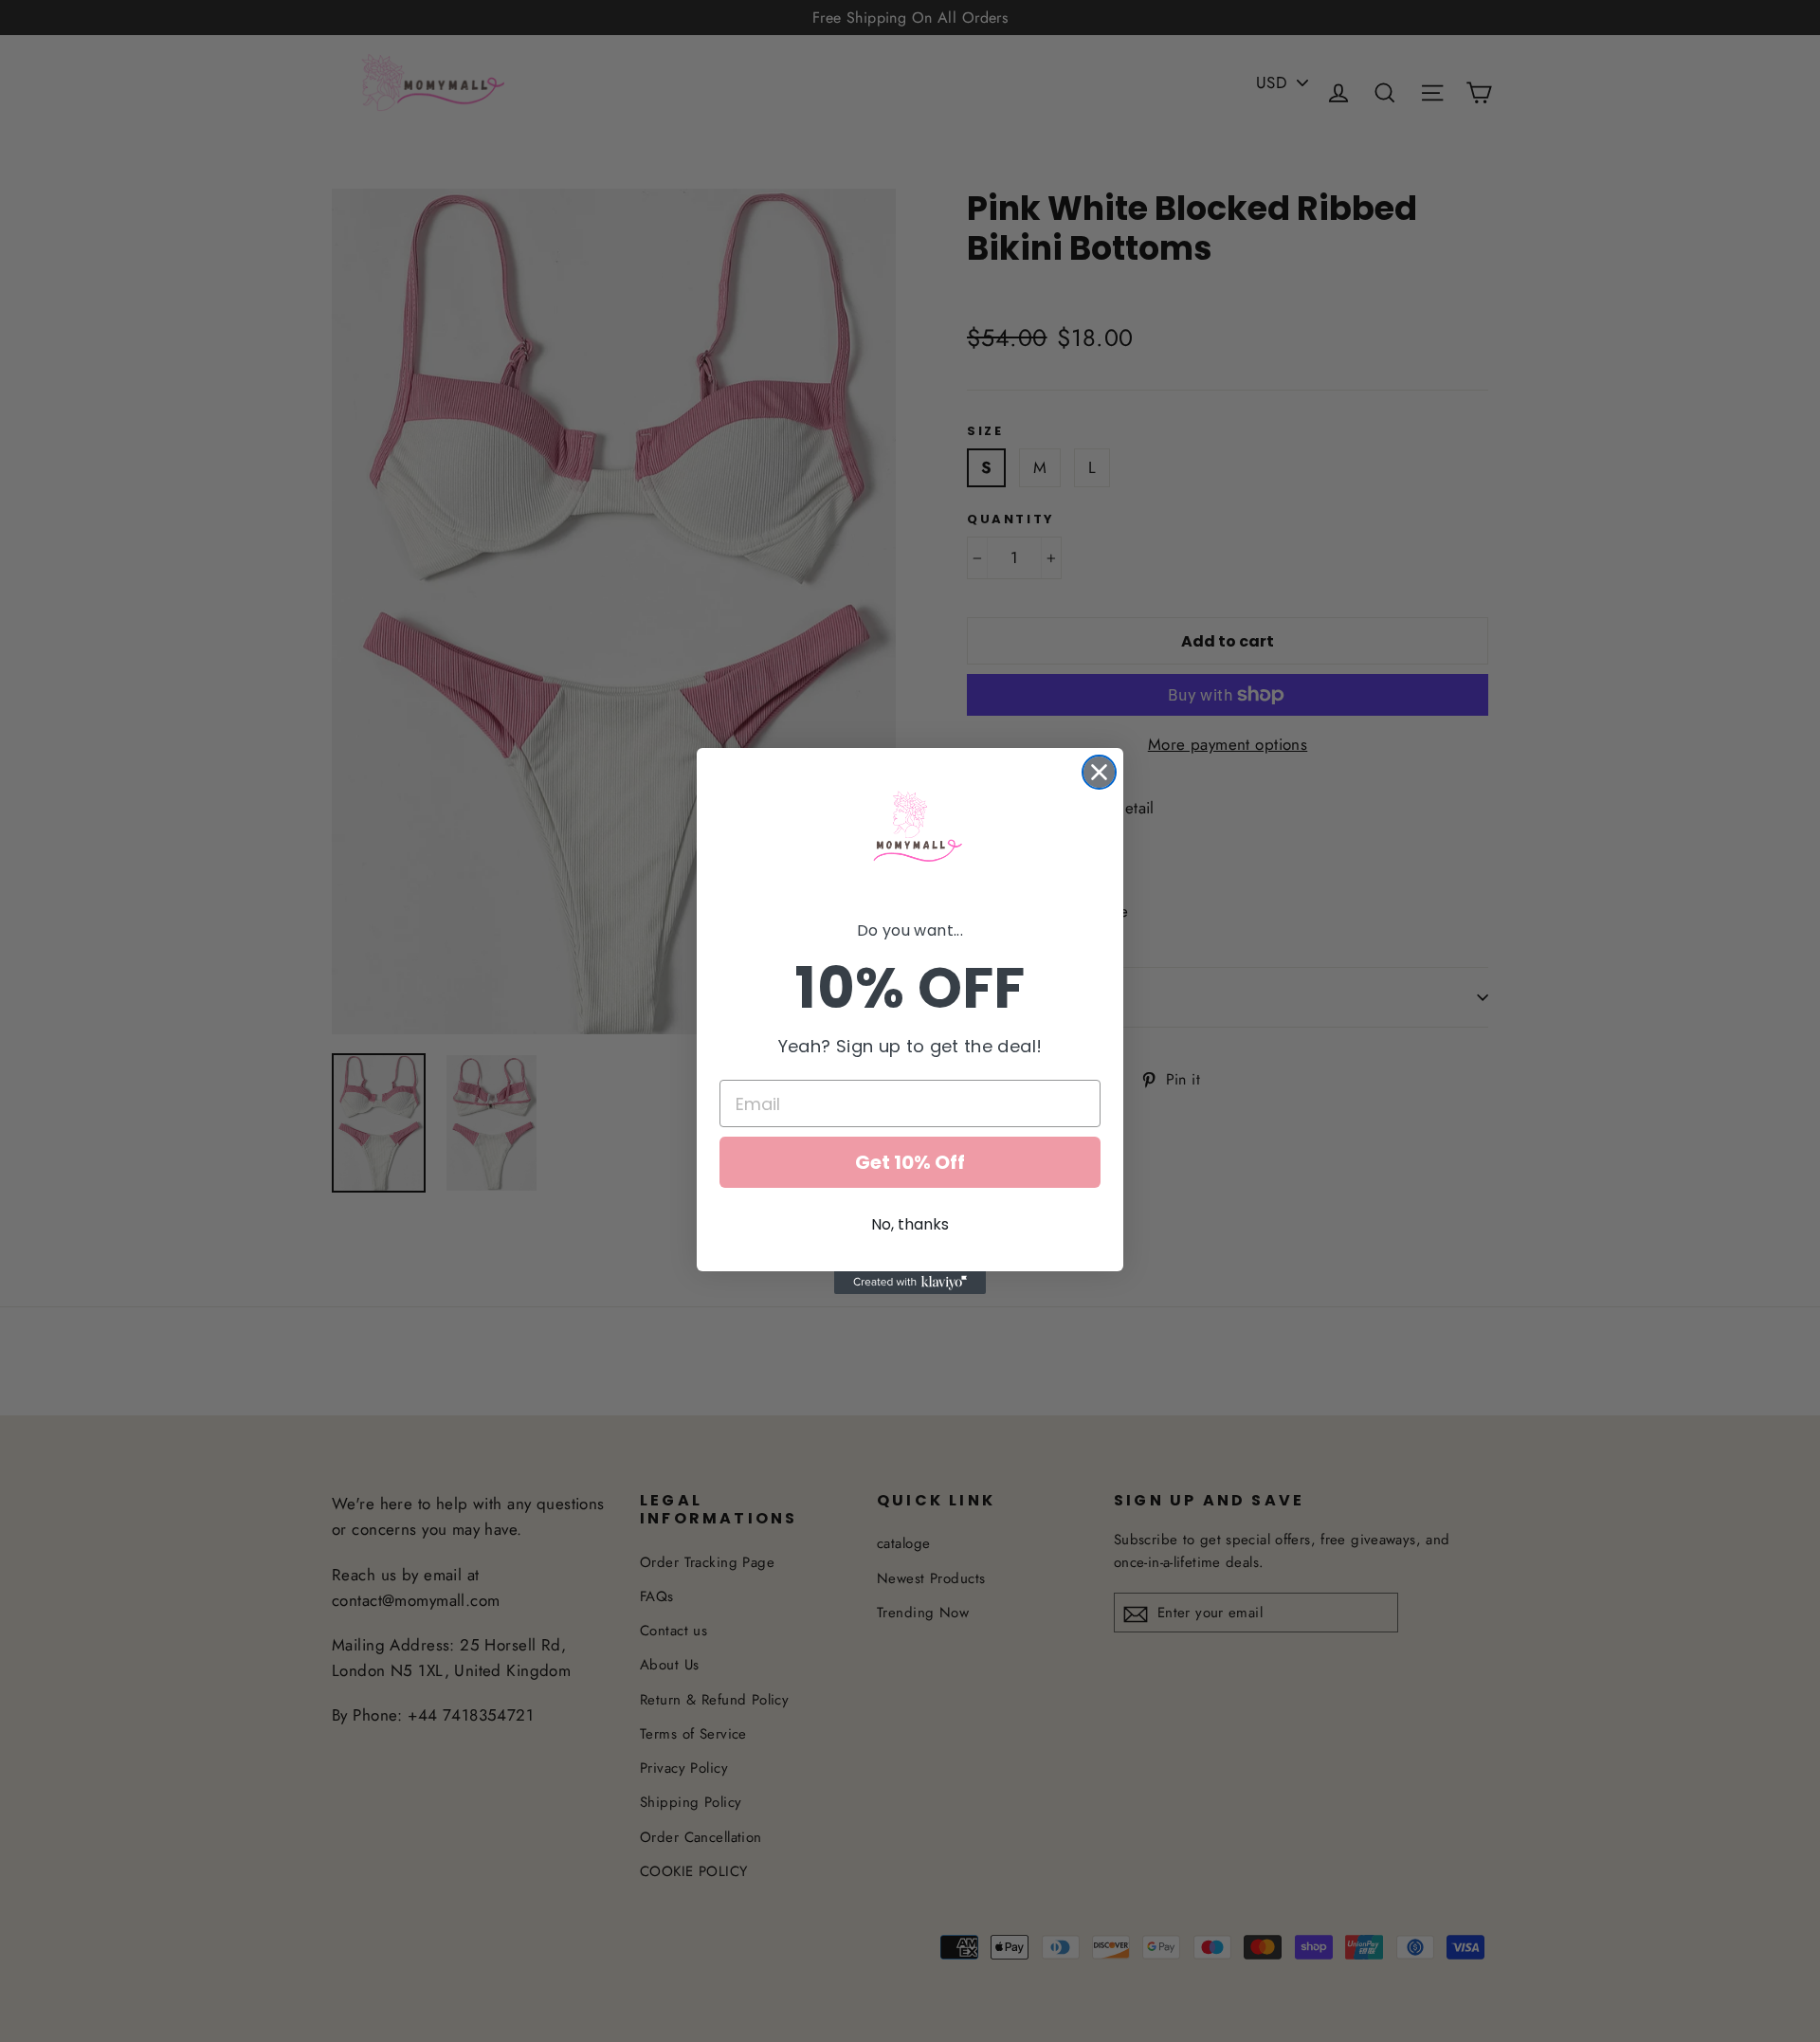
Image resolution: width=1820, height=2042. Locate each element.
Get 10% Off (910, 1162)
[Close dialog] (1099, 772)
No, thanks (910, 1224)
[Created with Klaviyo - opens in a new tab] (910, 1283)
